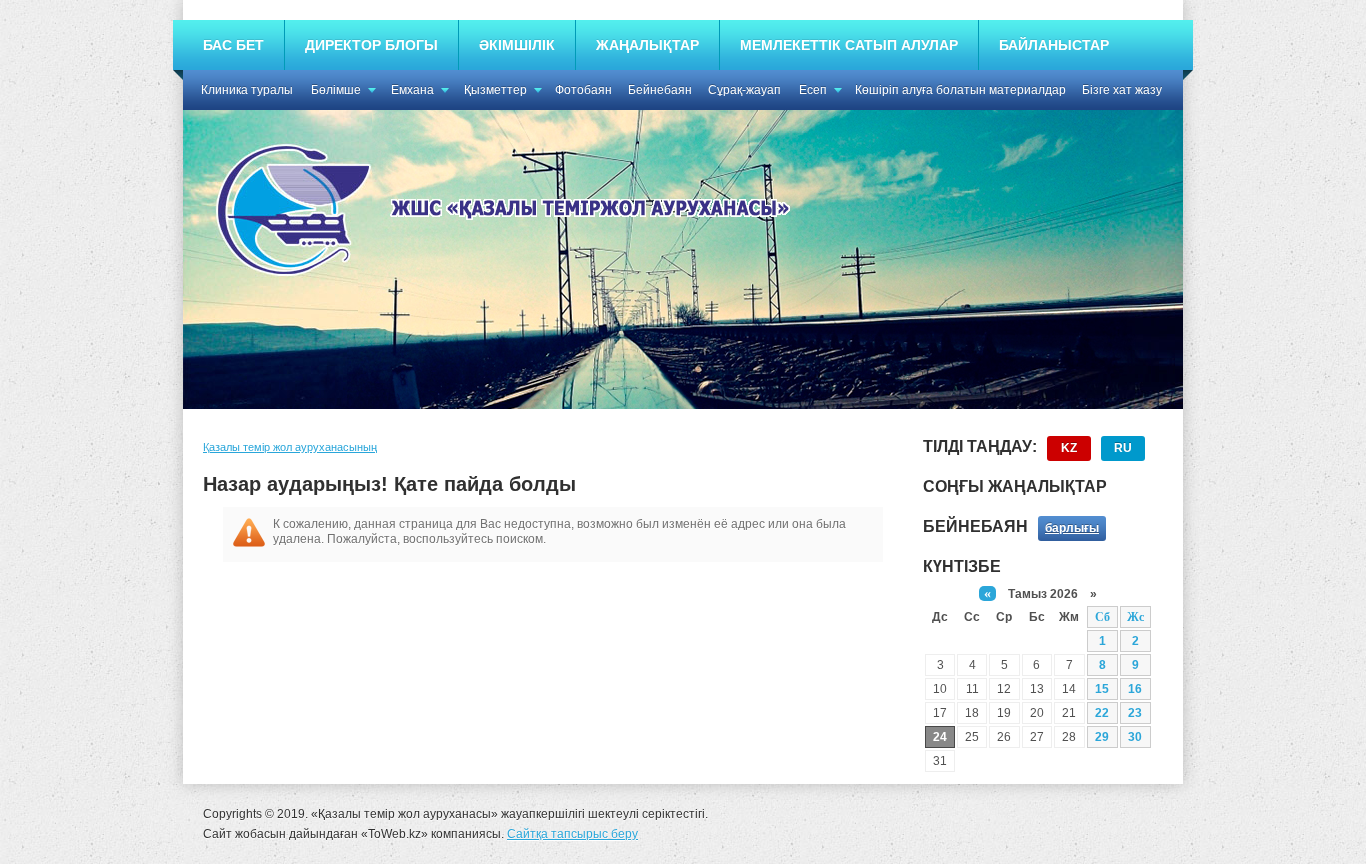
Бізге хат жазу (1122, 90)
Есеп (813, 90)
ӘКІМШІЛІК (517, 45)
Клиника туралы (247, 90)
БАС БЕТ (233, 45)
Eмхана (412, 90)
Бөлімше (336, 90)
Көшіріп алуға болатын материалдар (960, 90)
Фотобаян (583, 90)
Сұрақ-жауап (744, 90)
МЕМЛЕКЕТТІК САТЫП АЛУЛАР (849, 45)
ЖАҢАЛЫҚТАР (647, 45)
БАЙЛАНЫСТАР (1054, 45)
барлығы (1072, 528)
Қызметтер (495, 90)
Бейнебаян (660, 90)
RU (1123, 448)
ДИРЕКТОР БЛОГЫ (371, 45)
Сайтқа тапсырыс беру (572, 834)
